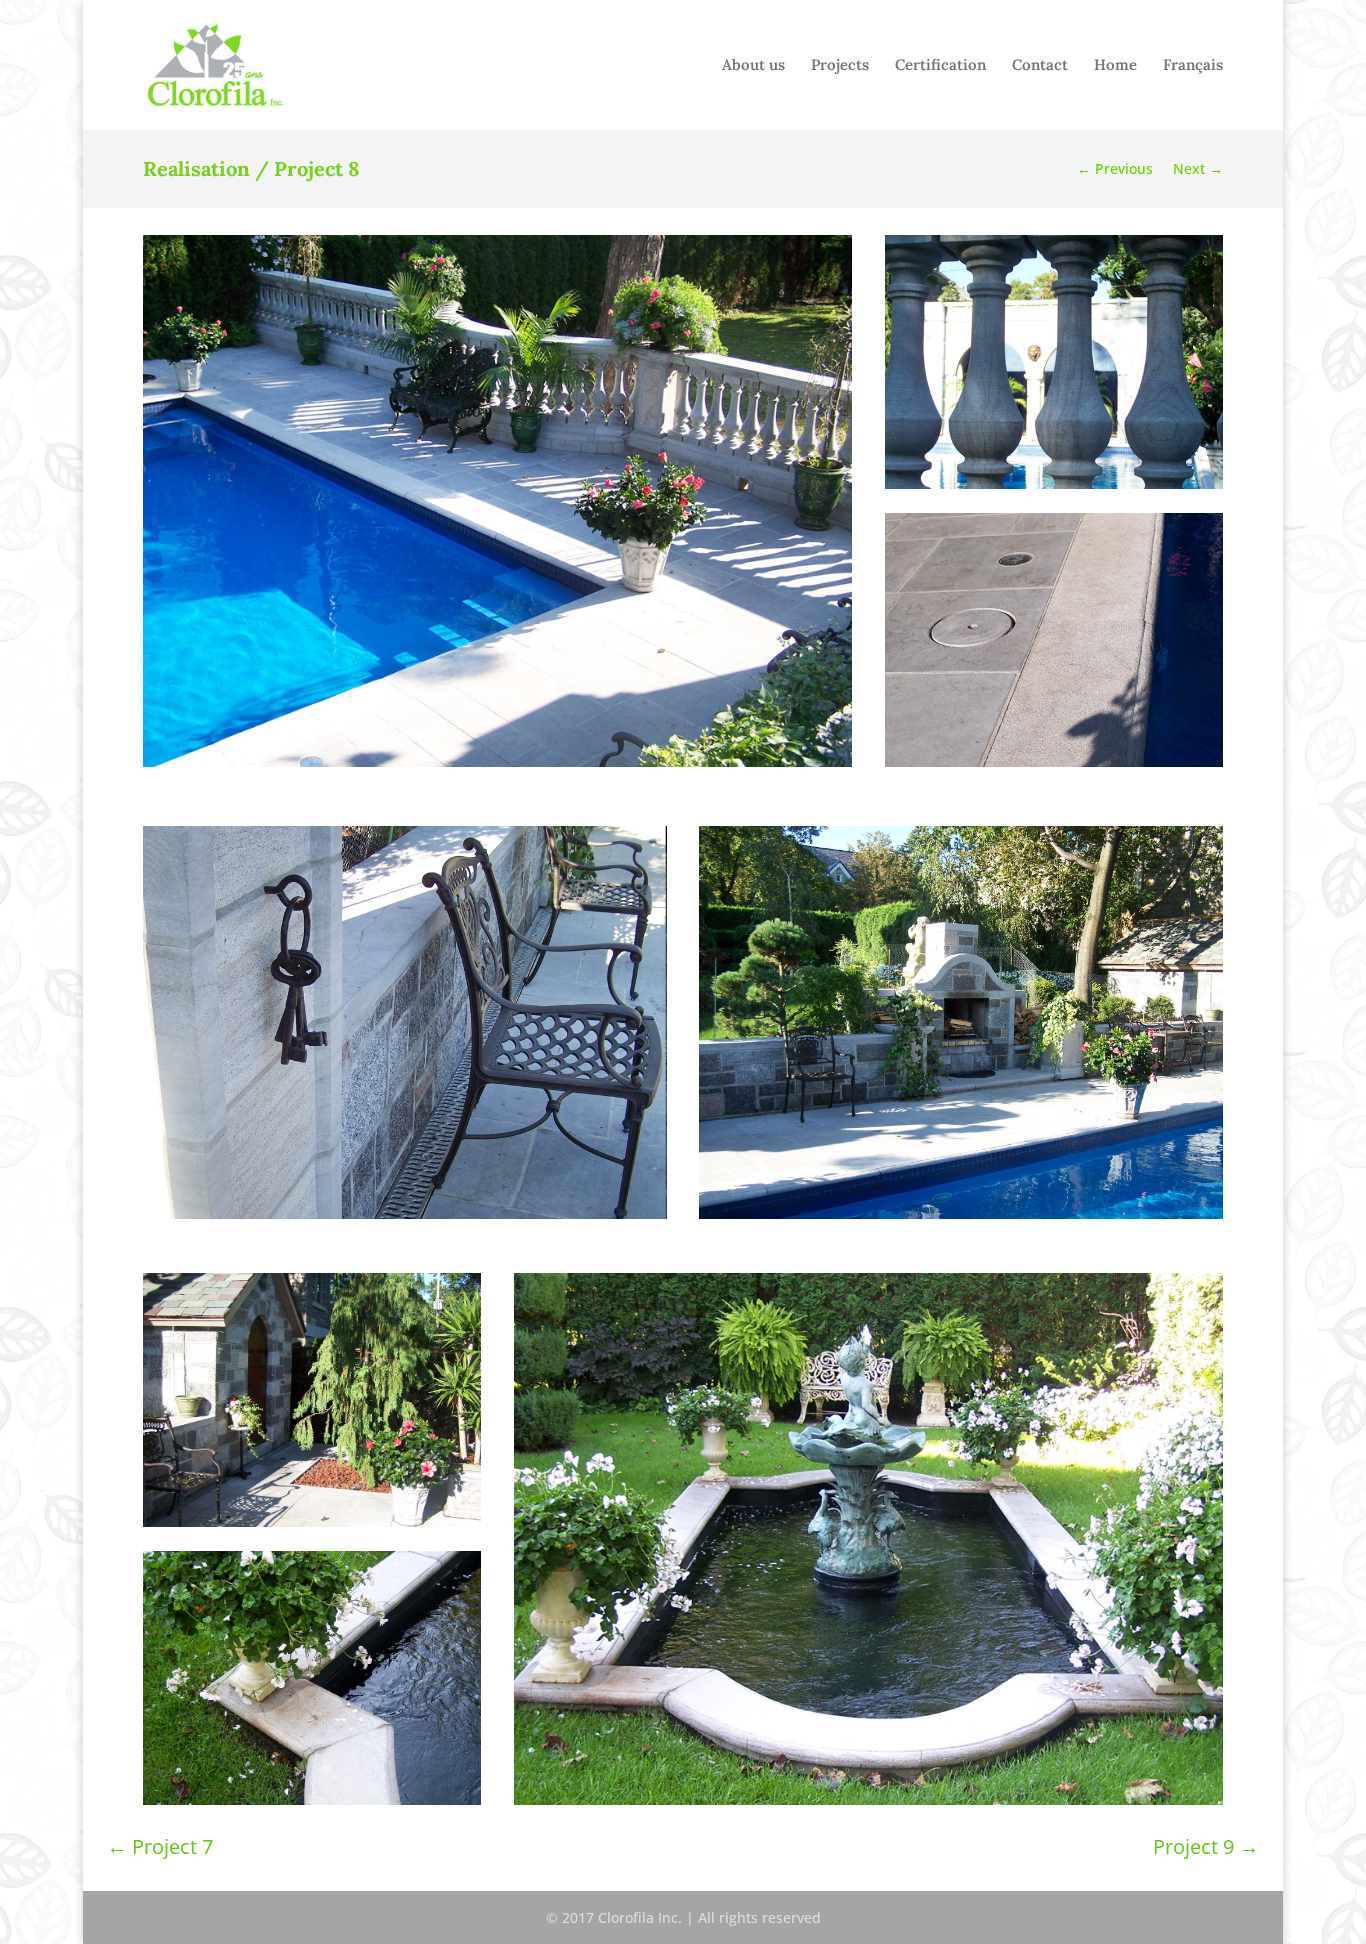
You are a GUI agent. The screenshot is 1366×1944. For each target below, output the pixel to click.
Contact (1040, 66)
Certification (940, 66)
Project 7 (160, 1846)
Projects (840, 66)
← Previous (1115, 168)
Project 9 (1206, 1846)
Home (1115, 66)
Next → (1198, 168)
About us (753, 66)
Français (1193, 66)
